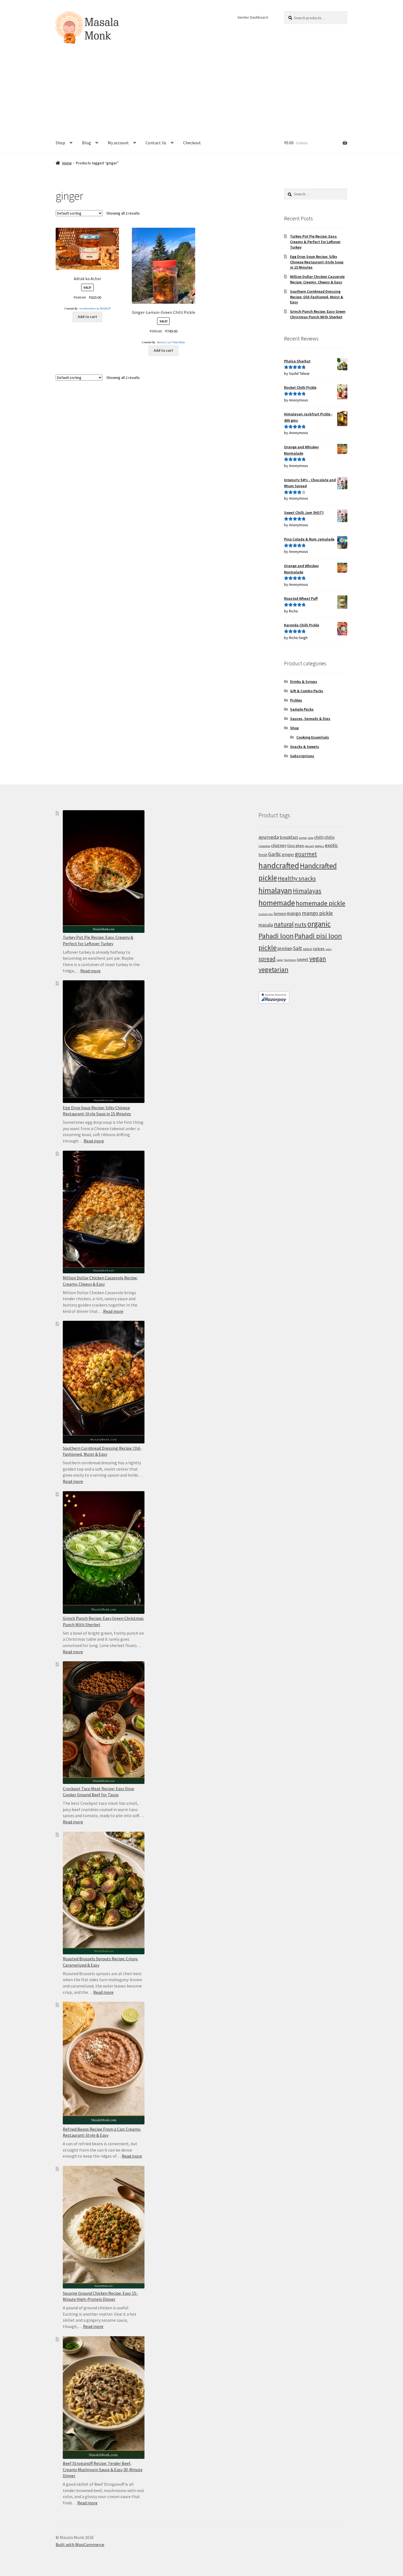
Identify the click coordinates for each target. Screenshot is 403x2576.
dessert (310, 846)
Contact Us (156, 143)
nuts (300, 924)
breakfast (289, 837)
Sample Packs (302, 709)
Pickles (296, 700)
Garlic (275, 854)
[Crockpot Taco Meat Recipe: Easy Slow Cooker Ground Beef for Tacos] (104, 1723)
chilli (319, 837)
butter (303, 838)
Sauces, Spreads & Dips (310, 719)
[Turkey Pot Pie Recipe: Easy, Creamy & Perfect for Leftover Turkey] (104, 872)
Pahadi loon (276, 936)
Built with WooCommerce (80, 2544)
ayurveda (269, 837)
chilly (330, 837)
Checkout (192, 143)
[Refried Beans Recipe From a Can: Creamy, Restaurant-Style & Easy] (104, 2063)
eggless (320, 846)
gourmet (306, 854)
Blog (86, 143)
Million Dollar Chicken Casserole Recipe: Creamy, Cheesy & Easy (317, 279)
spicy (329, 949)
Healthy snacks (297, 878)
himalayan (275, 890)
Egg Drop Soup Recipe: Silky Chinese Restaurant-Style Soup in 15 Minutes (317, 262)
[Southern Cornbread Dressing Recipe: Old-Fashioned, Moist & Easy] (104, 1382)
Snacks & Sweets (305, 747)
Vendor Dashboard (253, 17)
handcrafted (279, 865)
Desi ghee (296, 846)
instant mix (266, 914)
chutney (279, 845)
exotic (331, 845)
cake (311, 838)
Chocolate (264, 846)
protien (285, 948)
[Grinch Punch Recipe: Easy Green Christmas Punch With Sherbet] (104, 1552)
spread (267, 959)
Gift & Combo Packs (307, 691)
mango (294, 913)
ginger (288, 854)
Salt (298, 948)
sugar (280, 960)
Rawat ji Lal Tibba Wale (171, 342)
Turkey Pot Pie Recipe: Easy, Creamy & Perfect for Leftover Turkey (315, 242)
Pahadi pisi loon (318, 936)
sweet (303, 959)
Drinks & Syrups (304, 682)
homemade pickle (320, 903)
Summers (290, 960)
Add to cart (87, 317)
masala (266, 925)
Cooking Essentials (313, 737)
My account (118, 143)
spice (307, 949)
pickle (268, 948)
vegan (318, 958)
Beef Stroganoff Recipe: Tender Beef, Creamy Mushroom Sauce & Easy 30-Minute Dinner (103, 2469)
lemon (280, 913)
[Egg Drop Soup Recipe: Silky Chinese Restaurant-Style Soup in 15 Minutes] (104, 1042)
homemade (277, 903)
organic (319, 924)
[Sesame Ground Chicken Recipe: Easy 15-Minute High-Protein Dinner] (104, 2227)
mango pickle (317, 913)
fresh (263, 855)
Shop (60, 143)
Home (67, 163)
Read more (90, 971)
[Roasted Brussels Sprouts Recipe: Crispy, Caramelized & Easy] (104, 1893)
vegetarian (273, 969)
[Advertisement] (201, 91)
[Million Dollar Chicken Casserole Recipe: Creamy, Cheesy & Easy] (104, 1212)
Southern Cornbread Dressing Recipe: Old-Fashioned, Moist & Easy (317, 297)
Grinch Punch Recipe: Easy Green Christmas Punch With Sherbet (318, 314)
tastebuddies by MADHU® (95, 309)
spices (319, 948)
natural (284, 924)
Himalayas (307, 891)
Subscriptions (302, 756)
